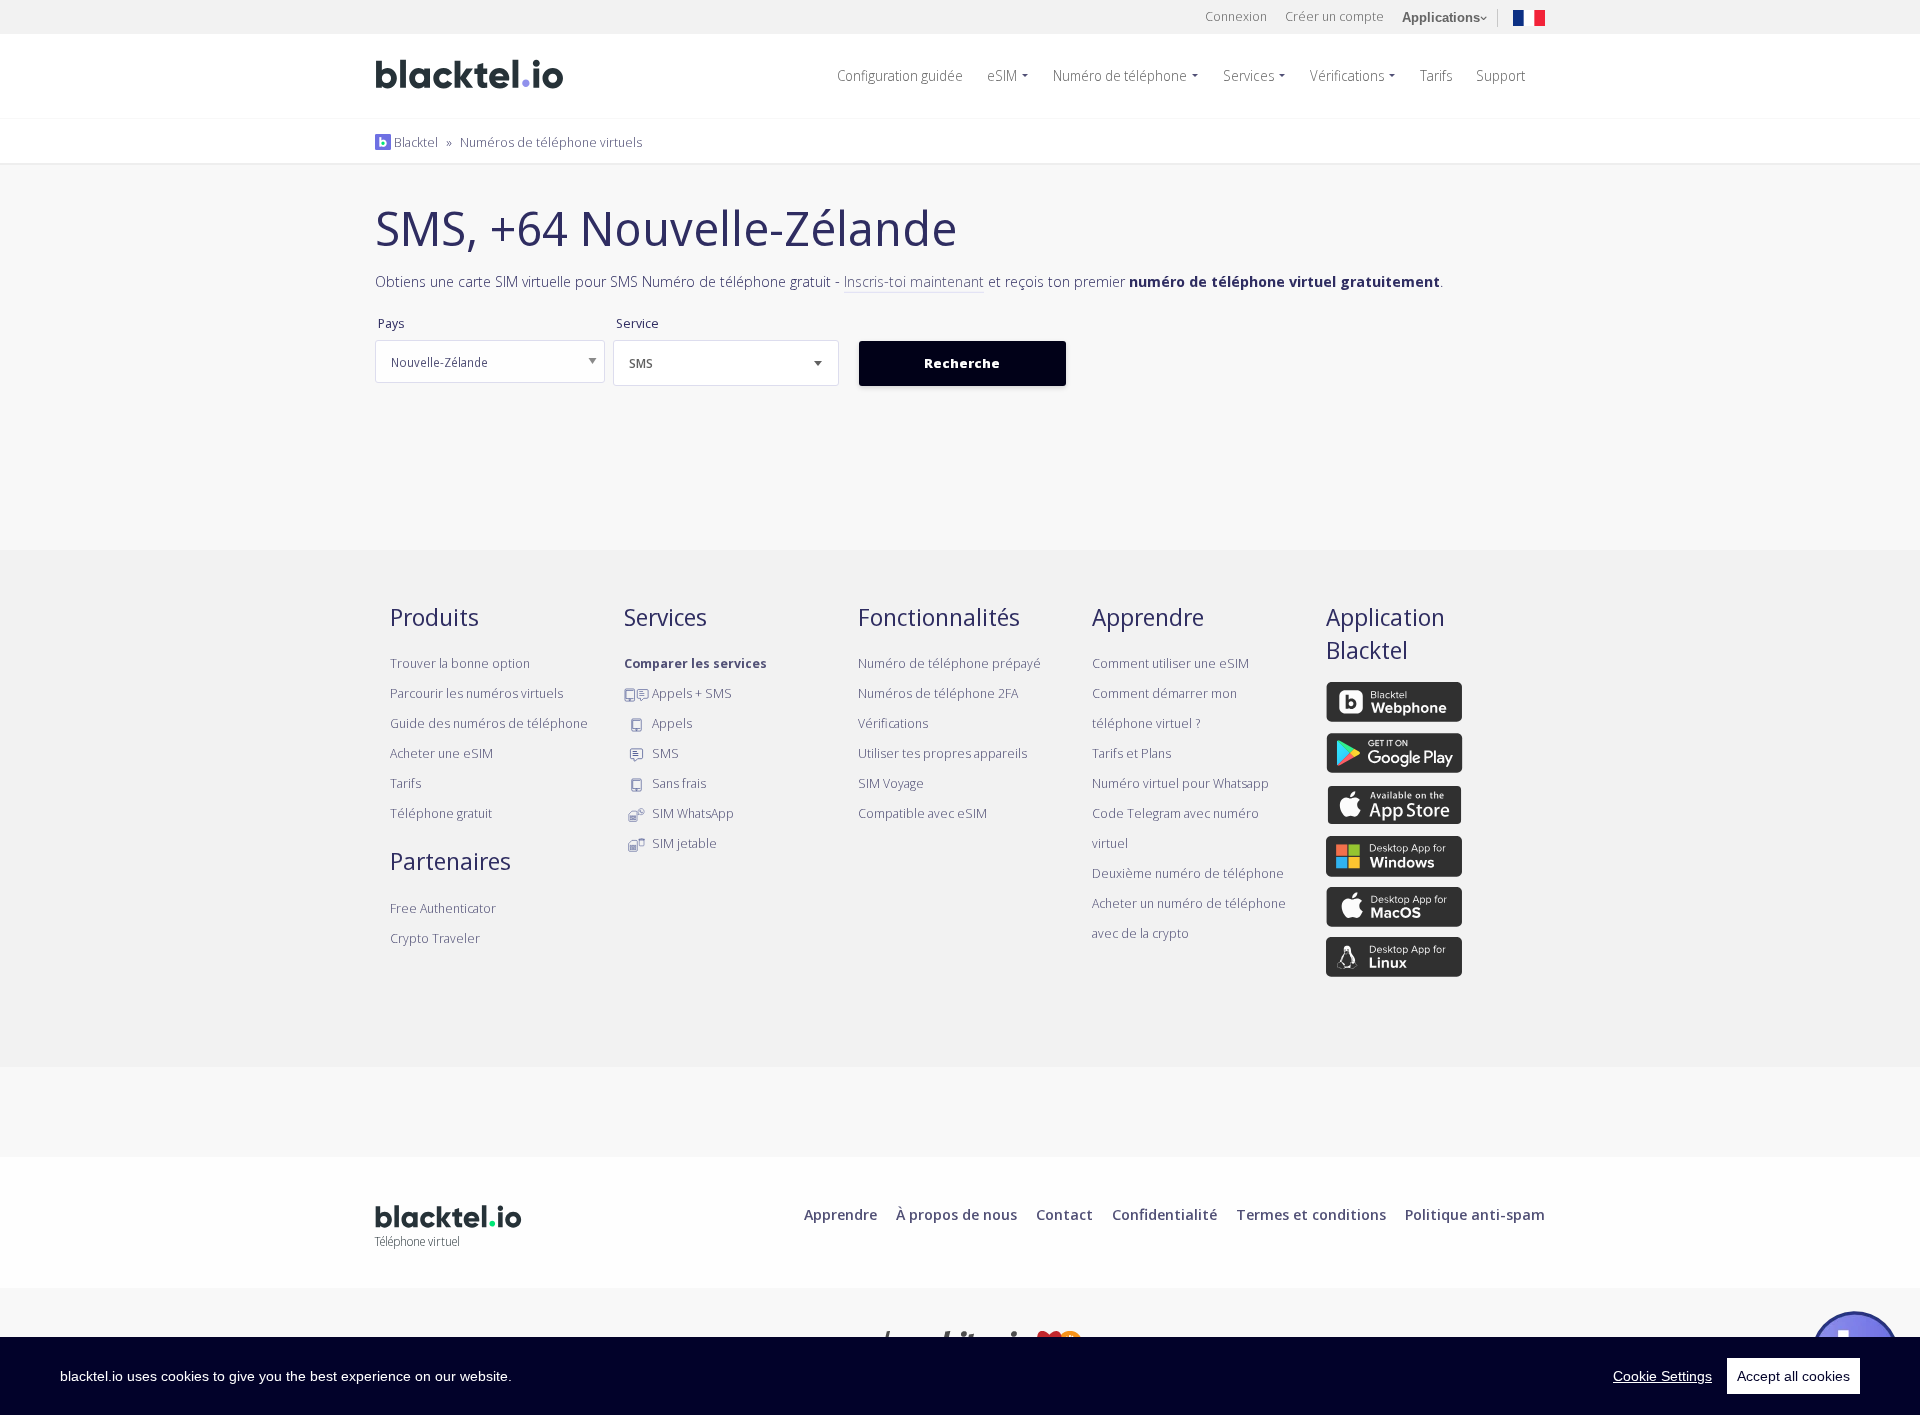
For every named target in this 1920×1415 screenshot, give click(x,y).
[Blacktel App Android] (1394, 757)
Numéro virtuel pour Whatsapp (1180, 783)
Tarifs (1436, 75)
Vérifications (1347, 75)
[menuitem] (908, 76)
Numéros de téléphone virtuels (551, 142)
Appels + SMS (690, 693)
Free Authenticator (443, 908)
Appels (670, 723)
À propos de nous (956, 1214)
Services (1248, 75)
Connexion (1236, 16)
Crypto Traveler (435, 938)
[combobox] (726, 363)
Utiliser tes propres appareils (942, 753)
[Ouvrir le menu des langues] (1529, 16)
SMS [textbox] (641, 363)
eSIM (1002, 75)
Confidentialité (1164, 1214)
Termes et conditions (1311, 1214)
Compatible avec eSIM (922, 813)
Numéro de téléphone (1120, 75)
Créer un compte (1334, 16)
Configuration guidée (900, 75)
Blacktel (414, 142)
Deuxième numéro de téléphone (1188, 873)
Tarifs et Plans (1131, 753)
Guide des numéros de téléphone (489, 723)
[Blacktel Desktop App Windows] (1394, 860)
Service (637, 323)
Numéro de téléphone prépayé (949, 663)
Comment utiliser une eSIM (1170, 663)
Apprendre (840, 1214)
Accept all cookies (1793, 1376)
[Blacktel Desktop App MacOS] (1394, 910)
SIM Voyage (891, 783)
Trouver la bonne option (460, 663)
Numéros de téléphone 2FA (938, 693)
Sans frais (677, 783)
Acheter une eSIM (441, 753)
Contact (1064, 1214)
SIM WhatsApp (691, 813)
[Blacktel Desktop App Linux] (1394, 961)
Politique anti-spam (1475, 1214)
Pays (391, 323)
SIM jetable (683, 843)
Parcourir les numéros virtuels (476, 693)
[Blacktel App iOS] (1394, 809)
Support (1500, 75)
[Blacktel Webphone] (1394, 706)
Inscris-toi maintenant (914, 281)
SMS (664, 753)
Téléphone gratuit (441, 813)
